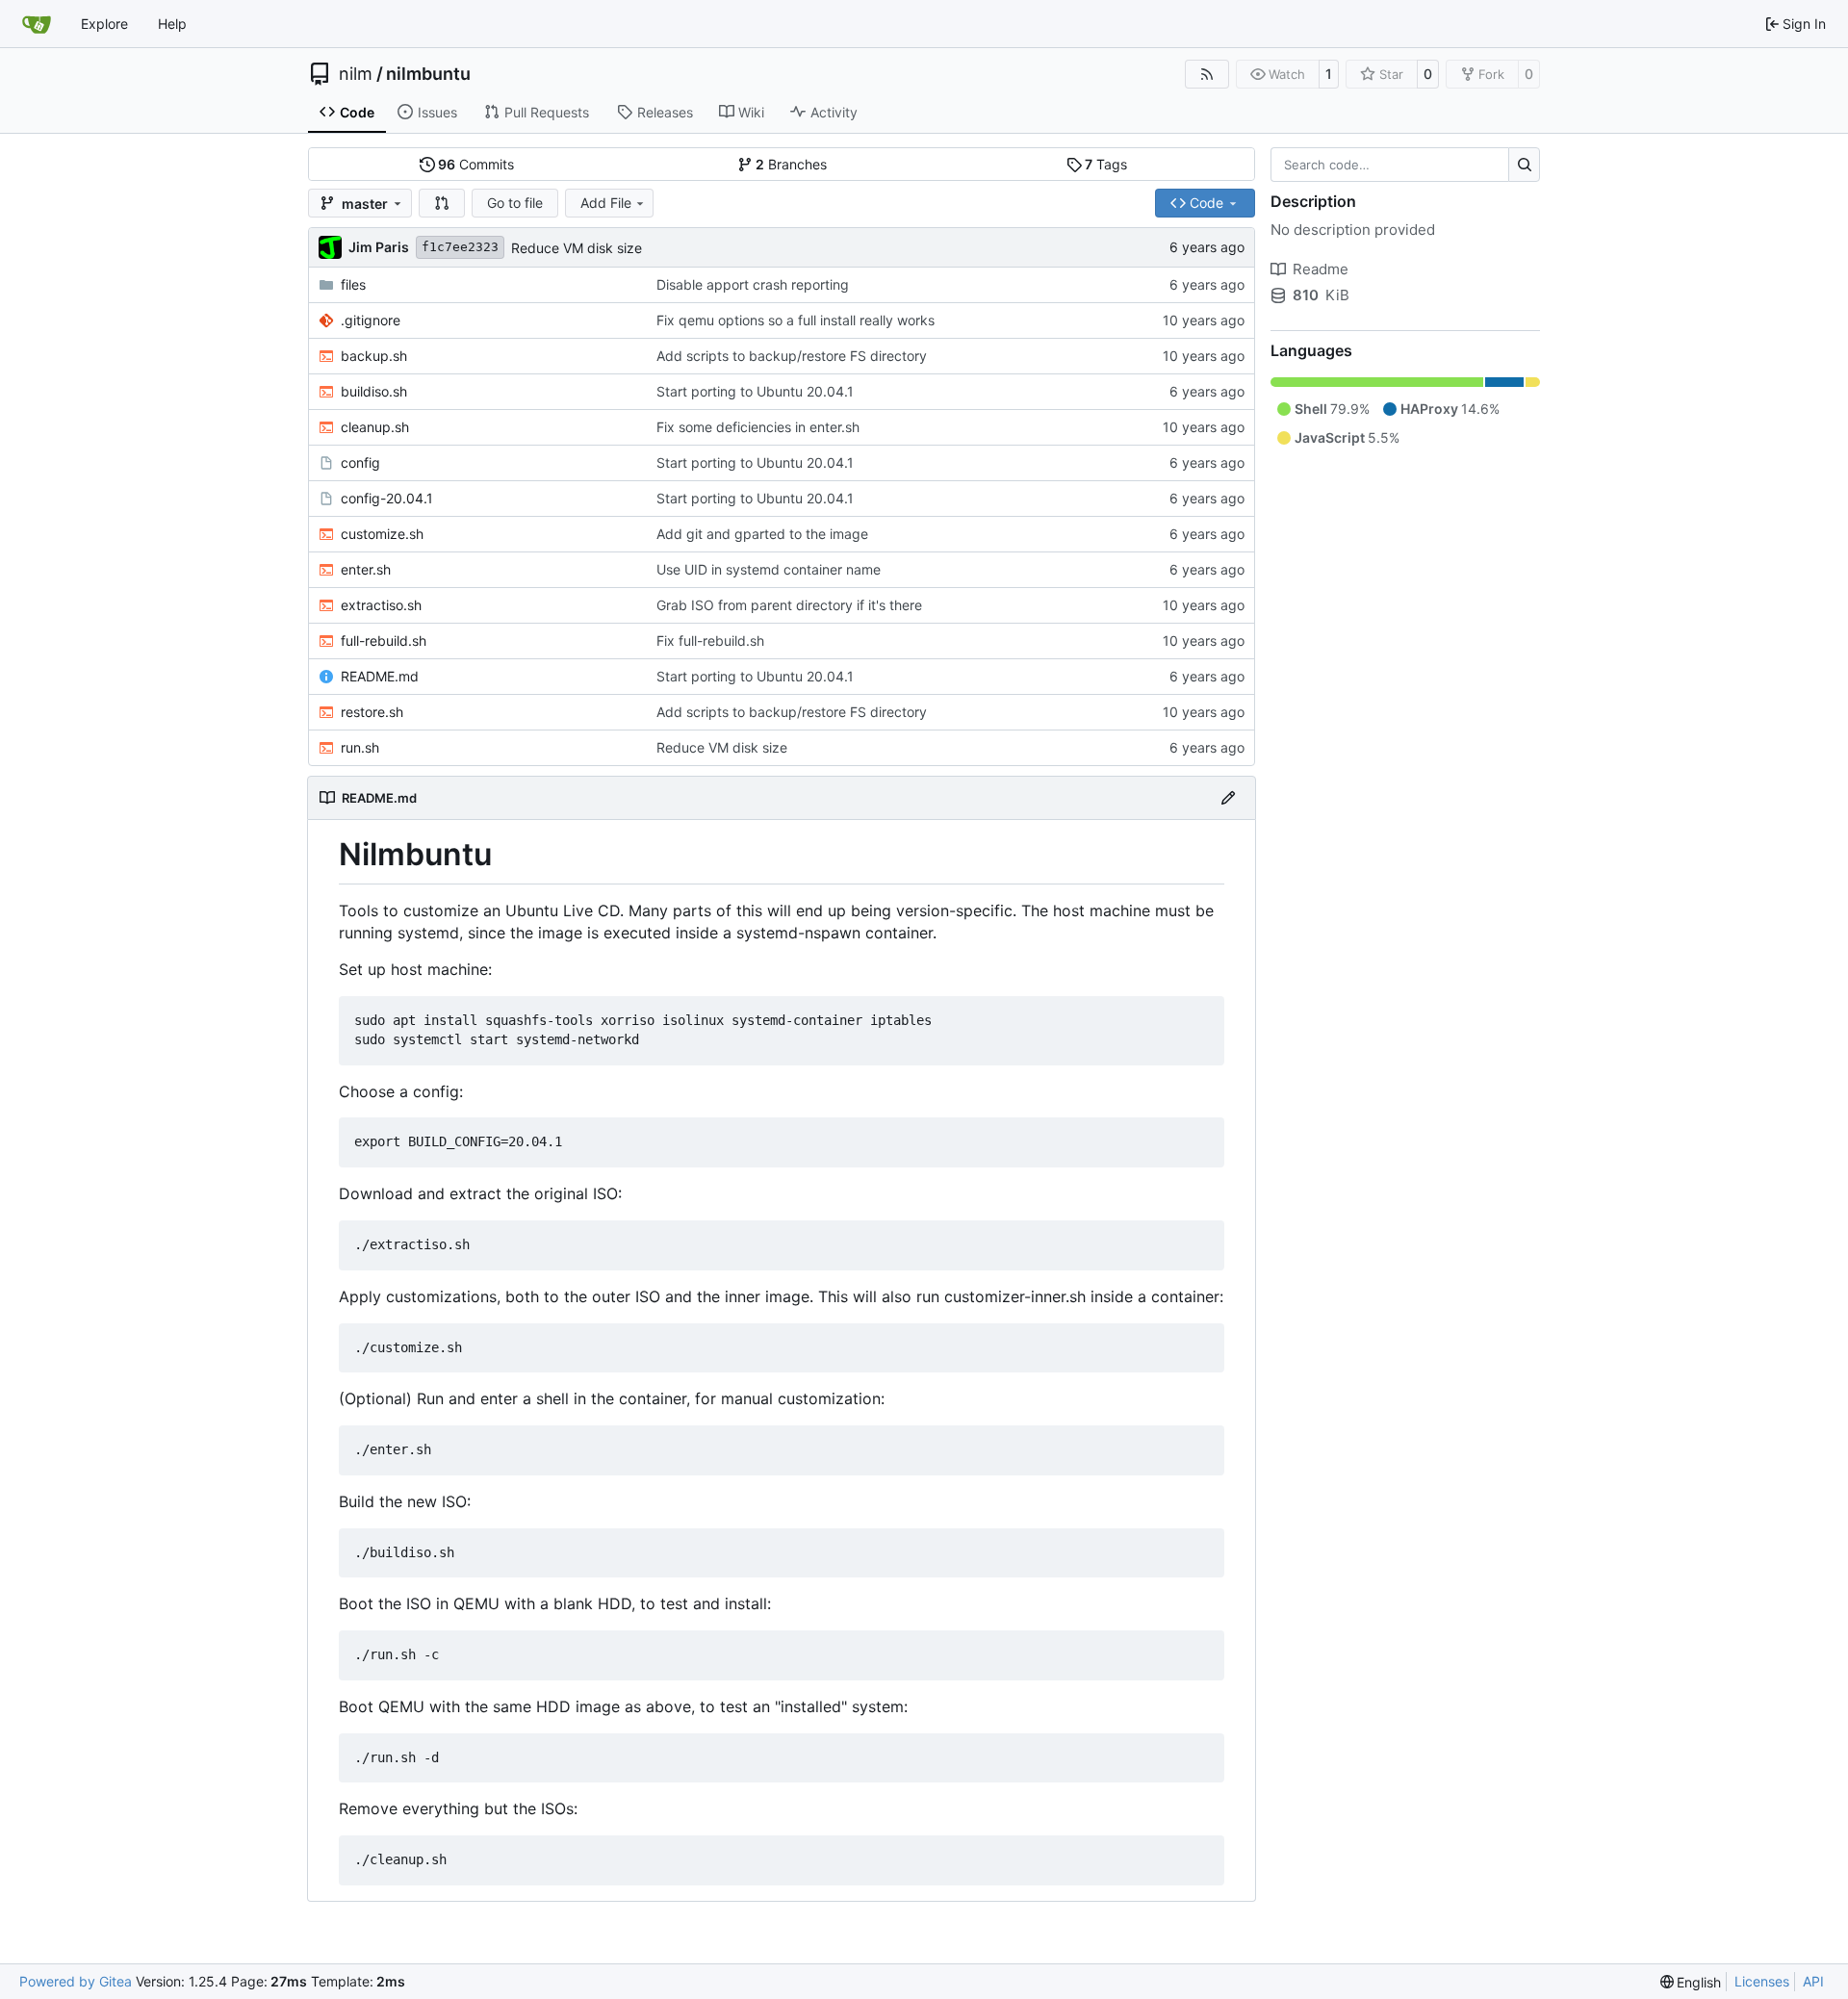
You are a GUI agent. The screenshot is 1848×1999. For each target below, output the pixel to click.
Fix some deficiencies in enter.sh (758, 427)
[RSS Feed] (1207, 74)
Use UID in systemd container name (769, 569)
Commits (476, 164)
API (1813, 1981)
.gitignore (371, 320)
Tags (1106, 164)
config (360, 462)
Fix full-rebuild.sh (710, 641)
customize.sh (382, 534)
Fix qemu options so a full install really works (796, 320)
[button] (442, 203)
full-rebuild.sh (384, 641)
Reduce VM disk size (577, 248)
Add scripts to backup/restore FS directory (792, 356)
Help (172, 24)
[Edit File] (1228, 798)
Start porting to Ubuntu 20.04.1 (755, 391)
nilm (356, 74)
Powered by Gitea (76, 1981)
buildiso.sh (374, 391)
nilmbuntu (428, 74)
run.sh (360, 747)
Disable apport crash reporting (753, 284)
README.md (380, 676)
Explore (104, 24)
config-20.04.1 (387, 498)
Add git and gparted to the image (762, 534)
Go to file (515, 203)
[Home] (37, 24)
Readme (1321, 269)
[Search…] (1524, 165)
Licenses (1762, 1981)
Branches (791, 164)
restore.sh (372, 712)
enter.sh (366, 569)
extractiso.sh (381, 605)
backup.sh (374, 356)
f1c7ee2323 (460, 247)
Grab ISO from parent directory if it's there (789, 605)
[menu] (1691, 1982)
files (353, 284)
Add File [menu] (606, 203)
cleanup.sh (375, 427)
